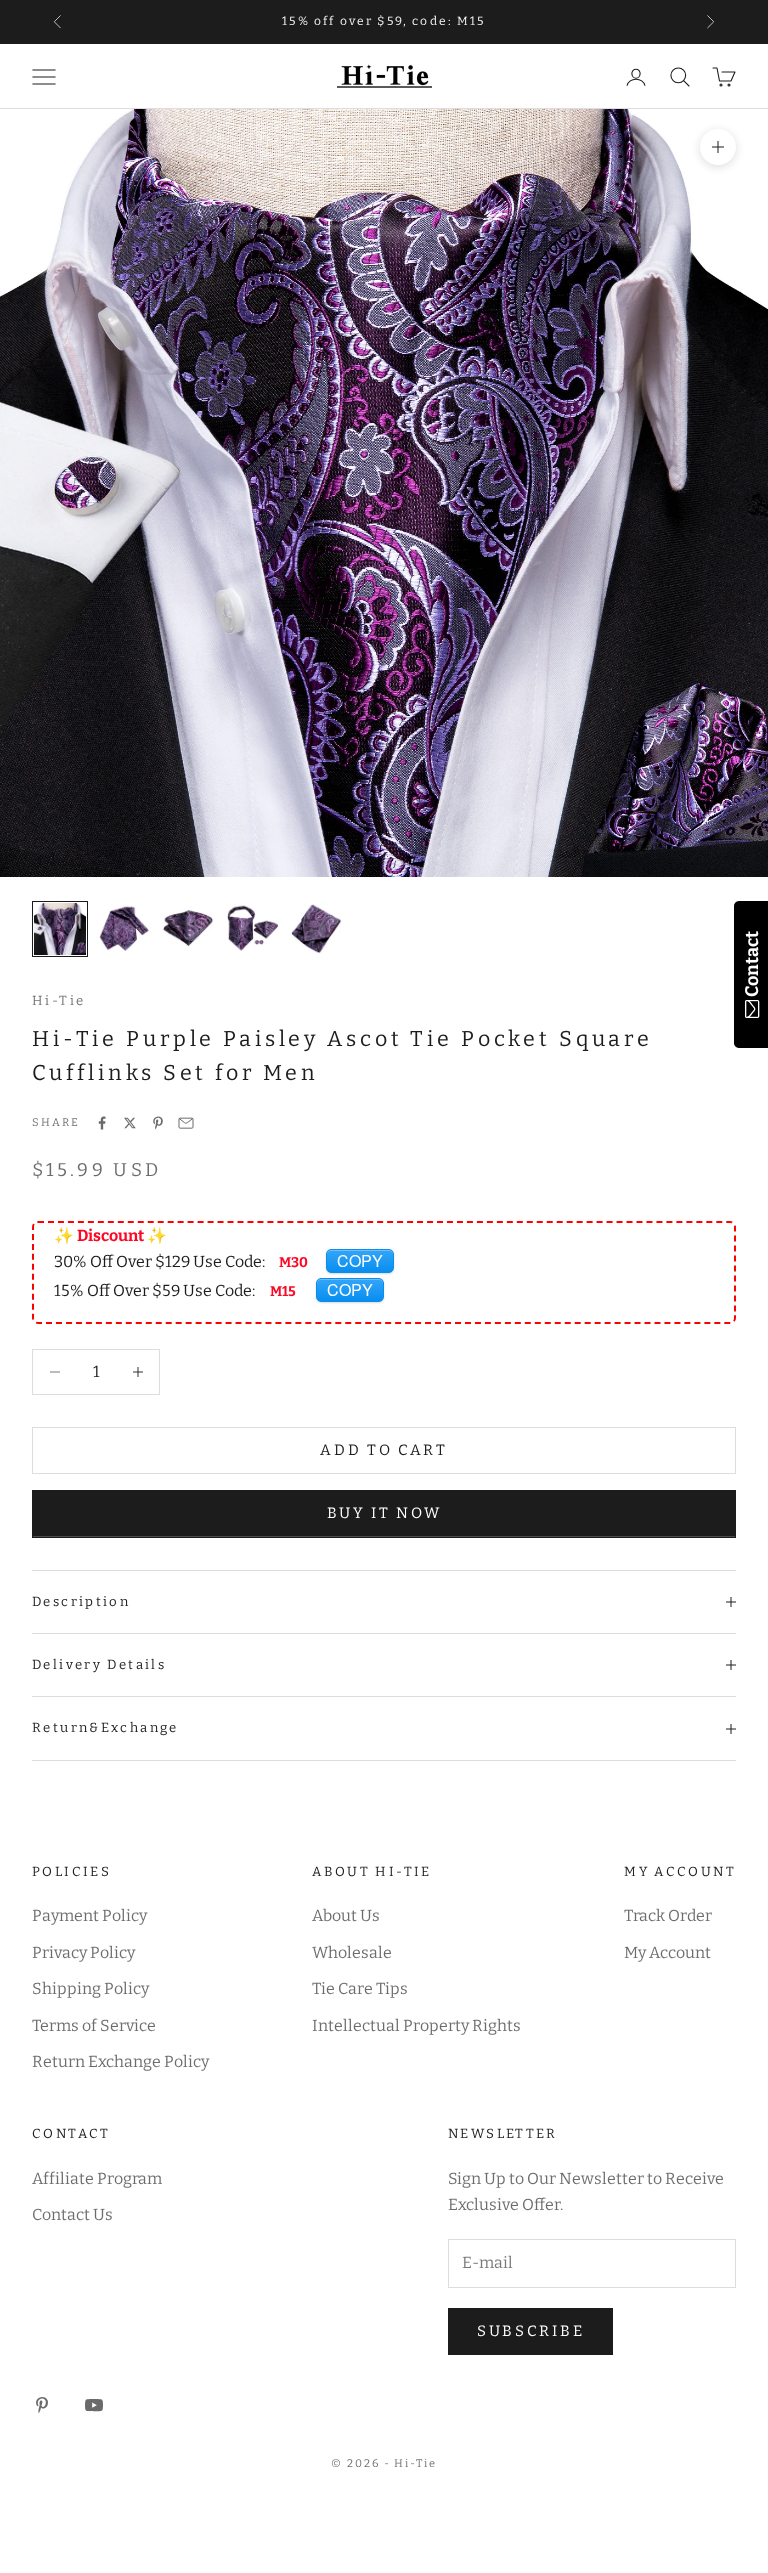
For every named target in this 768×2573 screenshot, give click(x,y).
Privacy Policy (83, 1952)
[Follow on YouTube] (94, 2405)
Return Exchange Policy (120, 2061)
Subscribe (530, 2331)
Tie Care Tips (360, 1988)
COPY (360, 1260)
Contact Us (72, 2214)
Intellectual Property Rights (416, 2025)
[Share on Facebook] (102, 1123)
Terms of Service (94, 2025)
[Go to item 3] (188, 929)
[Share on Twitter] (130, 1123)
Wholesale (352, 1952)
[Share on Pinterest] (158, 1123)
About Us (346, 1915)
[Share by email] (186, 1123)
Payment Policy (89, 1915)
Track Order (668, 1915)
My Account (667, 1952)
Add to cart (384, 1450)
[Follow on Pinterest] (42, 2405)
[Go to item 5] (316, 929)
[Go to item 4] (252, 929)
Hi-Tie (58, 1000)
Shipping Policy (90, 1988)
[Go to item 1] (60, 929)
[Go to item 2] (124, 929)
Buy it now (384, 1513)
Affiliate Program (97, 2178)
